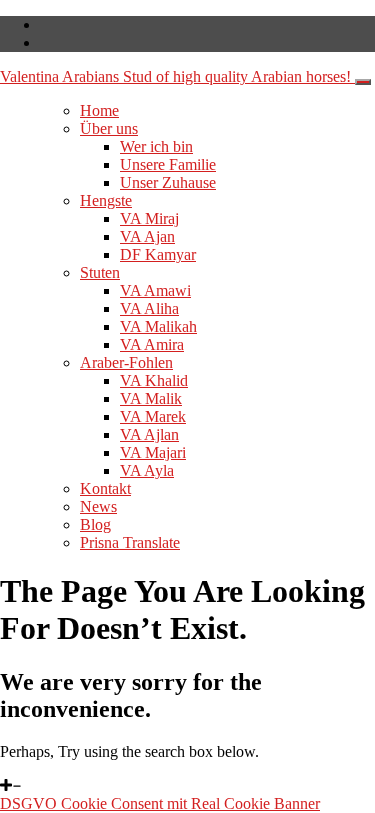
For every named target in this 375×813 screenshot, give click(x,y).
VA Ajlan (149, 434)
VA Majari (153, 452)
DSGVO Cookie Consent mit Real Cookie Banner (160, 803)
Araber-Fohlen (126, 362)
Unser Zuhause (168, 182)
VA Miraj (149, 218)
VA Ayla (147, 470)
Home (99, 110)
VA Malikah (158, 326)
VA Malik (151, 398)
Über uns (109, 128)
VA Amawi (155, 290)
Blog (95, 524)
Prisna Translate (130, 542)
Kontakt (105, 488)
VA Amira (152, 344)
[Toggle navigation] (363, 82)
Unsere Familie (168, 164)
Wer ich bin (156, 146)
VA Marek (153, 416)
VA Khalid (154, 380)
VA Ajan (147, 236)
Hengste (106, 200)
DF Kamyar (158, 254)
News (98, 506)
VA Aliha (149, 308)
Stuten (100, 272)
